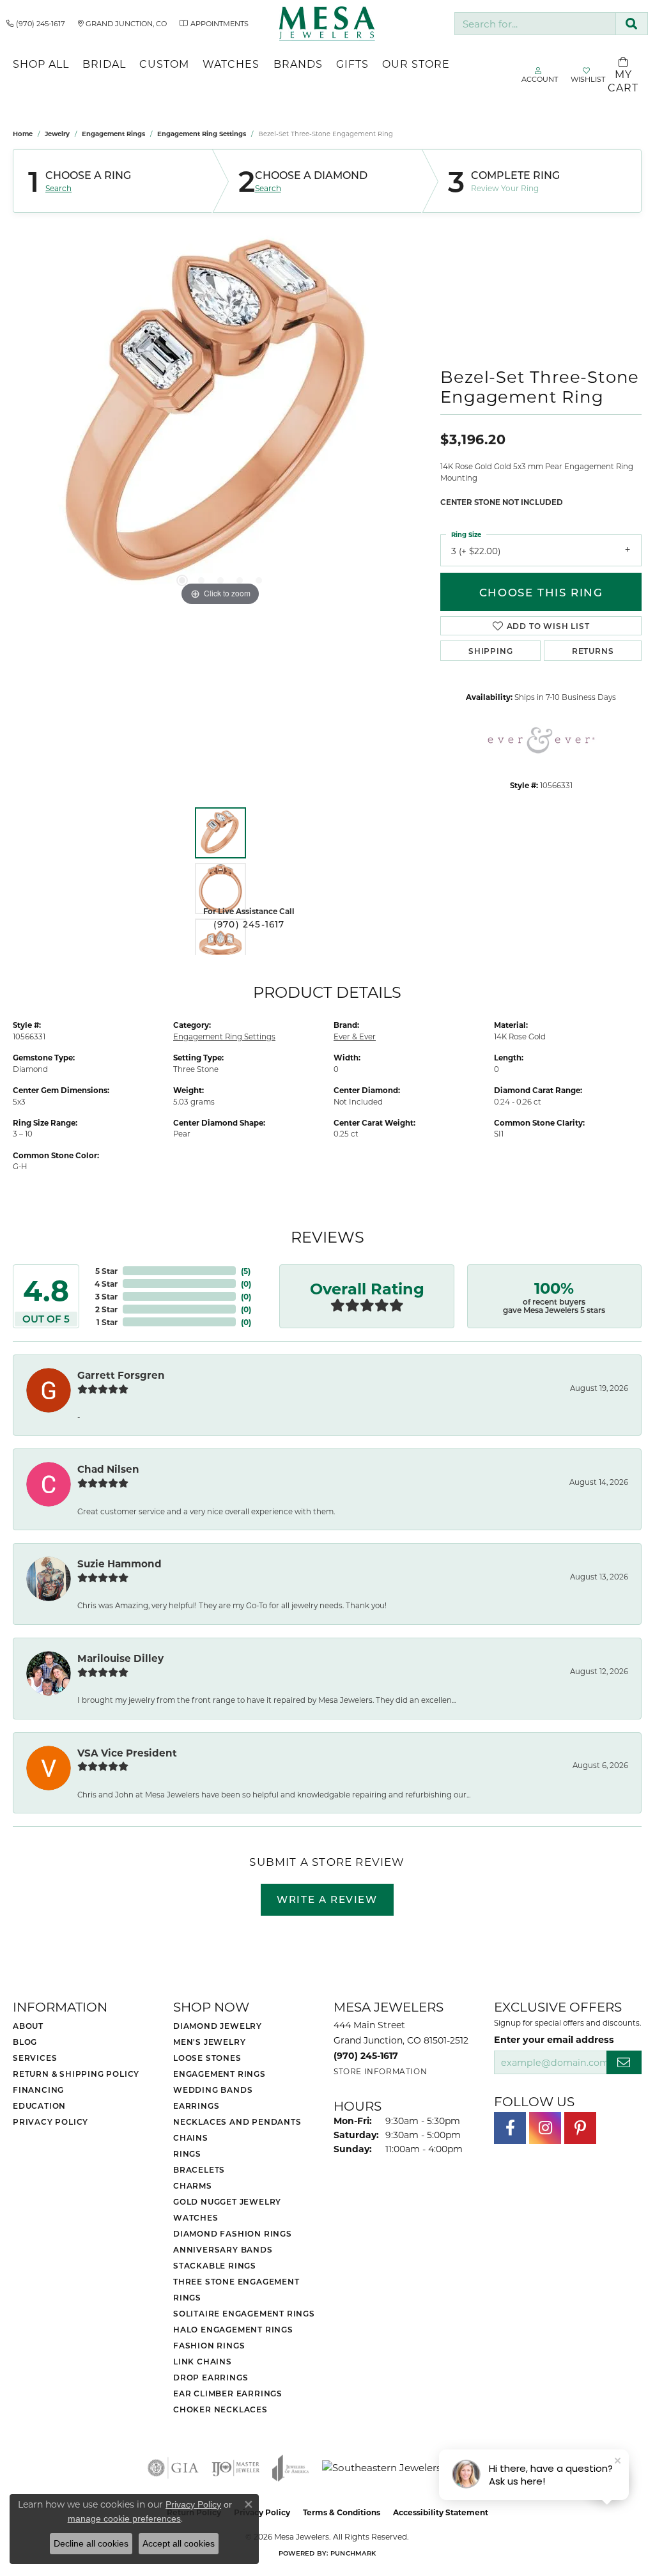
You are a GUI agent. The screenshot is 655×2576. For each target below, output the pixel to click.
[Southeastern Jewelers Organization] (414, 2468)
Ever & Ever (355, 1036)
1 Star (107, 1322)
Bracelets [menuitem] (199, 2169)
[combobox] (535, 24)
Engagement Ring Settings (202, 134)
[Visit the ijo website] (235, 2468)
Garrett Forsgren (121, 1375)
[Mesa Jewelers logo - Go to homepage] (327, 24)
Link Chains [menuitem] (203, 2361)
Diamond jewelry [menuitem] (218, 2026)
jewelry (57, 134)
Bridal (104, 64)
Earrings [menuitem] (196, 2106)
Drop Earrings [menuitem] (211, 2377)
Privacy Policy (50, 2122)
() (246, 1271)
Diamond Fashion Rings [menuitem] (233, 2233)
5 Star (106, 1271)
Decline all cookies (91, 2543)
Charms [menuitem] (193, 2185)
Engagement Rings (113, 134)
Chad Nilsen (108, 1469)
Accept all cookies (179, 2543)
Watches (231, 64)
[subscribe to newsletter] (624, 2062)
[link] (36, 24)
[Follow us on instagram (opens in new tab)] (545, 2128)
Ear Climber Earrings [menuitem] (228, 2393)
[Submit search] (632, 24)
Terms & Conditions (342, 2512)
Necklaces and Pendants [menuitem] (237, 2122)
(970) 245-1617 (249, 924)
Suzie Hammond (119, 1563)
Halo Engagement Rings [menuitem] (233, 2329)
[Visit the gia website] (173, 2468)
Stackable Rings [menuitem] (215, 2265)
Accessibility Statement (441, 2512)
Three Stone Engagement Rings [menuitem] (236, 2289)
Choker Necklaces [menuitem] (220, 2409)
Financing (38, 2090)
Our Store (416, 64)
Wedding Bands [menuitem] (213, 2090)
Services (35, 2058)
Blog (25, 2042)
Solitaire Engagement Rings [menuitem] (244, 2313)
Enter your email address (554, 2039)
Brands (298, 64)
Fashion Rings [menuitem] (209, 2345)
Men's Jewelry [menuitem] (209, 2042)
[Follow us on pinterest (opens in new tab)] (580, 2128)
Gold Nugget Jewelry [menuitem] (227, 2201)
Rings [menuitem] (187, 2153)
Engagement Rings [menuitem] (220, 2074)
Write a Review (327, 1899)
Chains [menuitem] (191, 2138)
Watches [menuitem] (196, 2217)
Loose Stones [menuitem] (207, 2058)
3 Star (106, 1296)
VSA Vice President (127, 1753)
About (28, 2026)
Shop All (41, 64)
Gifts (352, 64)
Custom (164, 64)
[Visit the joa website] (291, 2468)
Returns (593, 651)
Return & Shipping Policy (76, 2074)
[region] (220, 417)
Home (23, 134)
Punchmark (353, 2553)
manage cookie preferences (124, 2518)
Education (39, 2106)
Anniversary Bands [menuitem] (223, 2249)
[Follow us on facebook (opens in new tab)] (510, 2128)
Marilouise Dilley (120, 1658)
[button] (182, 580)
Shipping (490, 651)
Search (58, 188)
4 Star (106, 1284)
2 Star (106, 1309)
